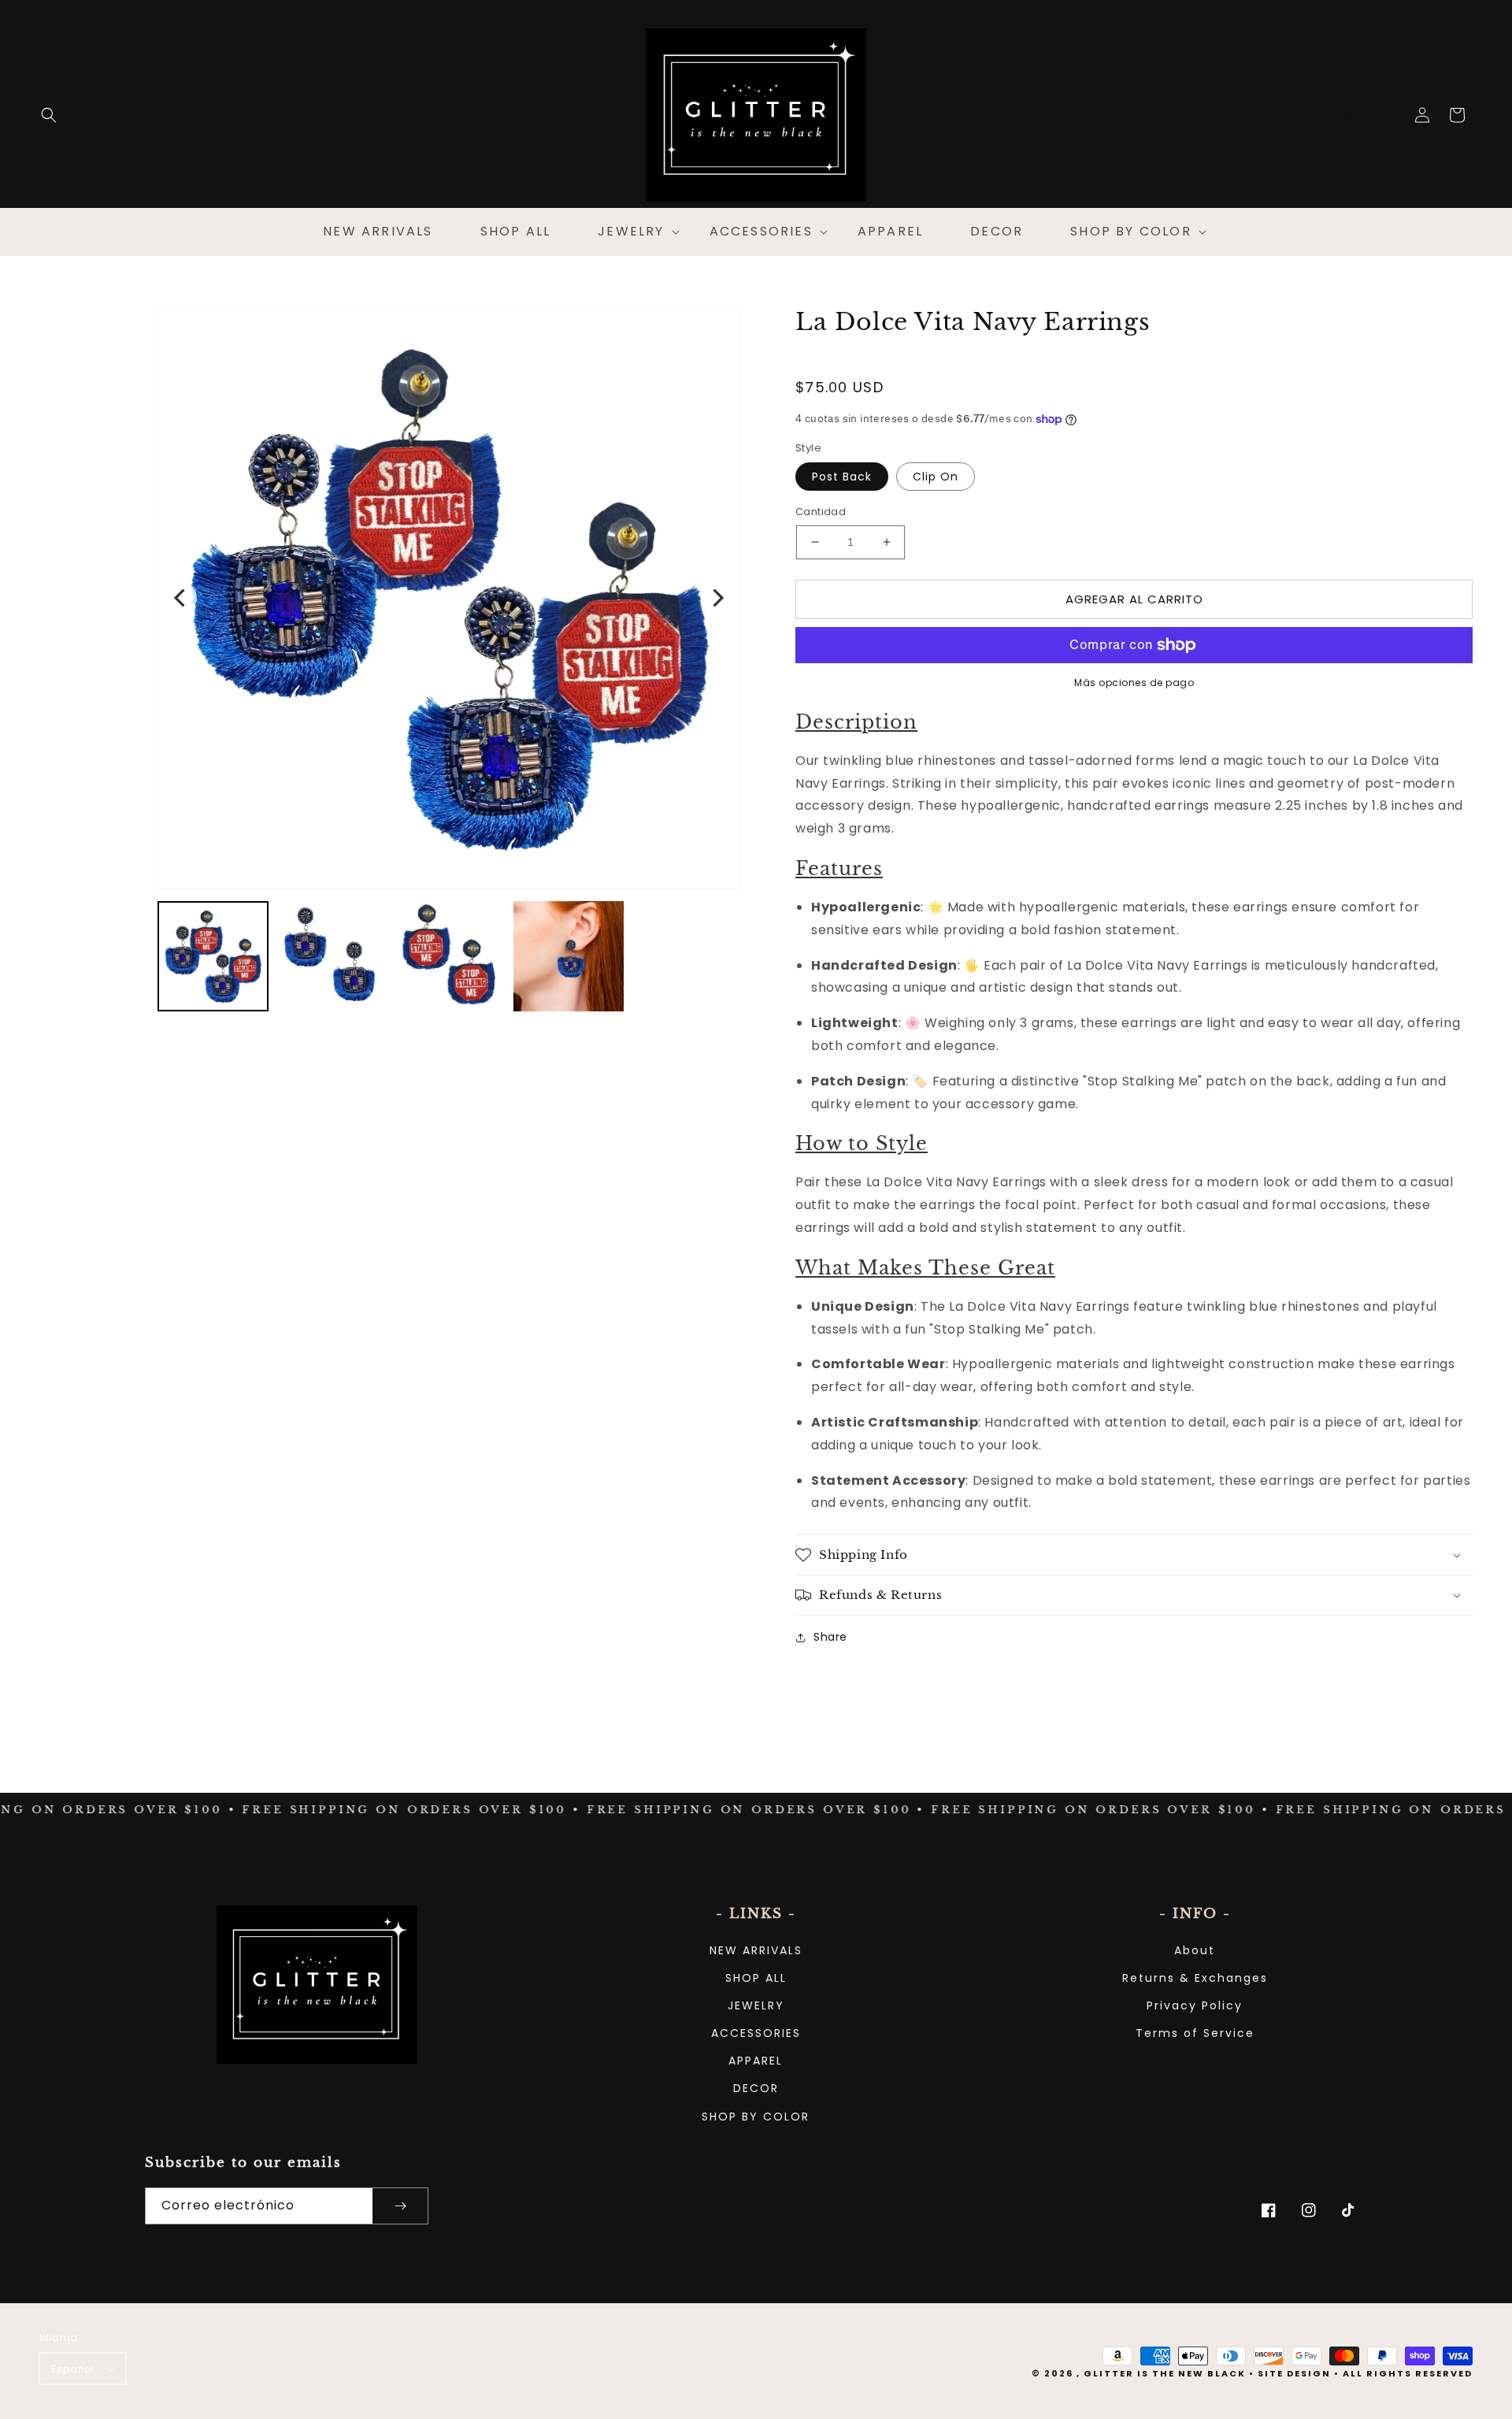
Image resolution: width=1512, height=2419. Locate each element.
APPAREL (756, 2061)
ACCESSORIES (756, 2033)
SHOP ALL (756, 1978)
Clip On (936, 477)
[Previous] (181, 598)
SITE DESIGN (1294, 2373)
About (1195, 1950)
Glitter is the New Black (1165, 2373)
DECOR (756, 2088)
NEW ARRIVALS (756, 1950)
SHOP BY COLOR (756, 2117)
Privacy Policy (1195, 2005)
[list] (449, 598)
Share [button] (830, 1637)
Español (73, 2369)
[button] (49, 115)
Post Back (842, 477)
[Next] (717, 598)
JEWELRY (756, 2005)
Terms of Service (1195, 2033)
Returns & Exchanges (1195, 1978)
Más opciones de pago (1134, 683)
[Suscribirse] (400, 2206)
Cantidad (821, 512)
